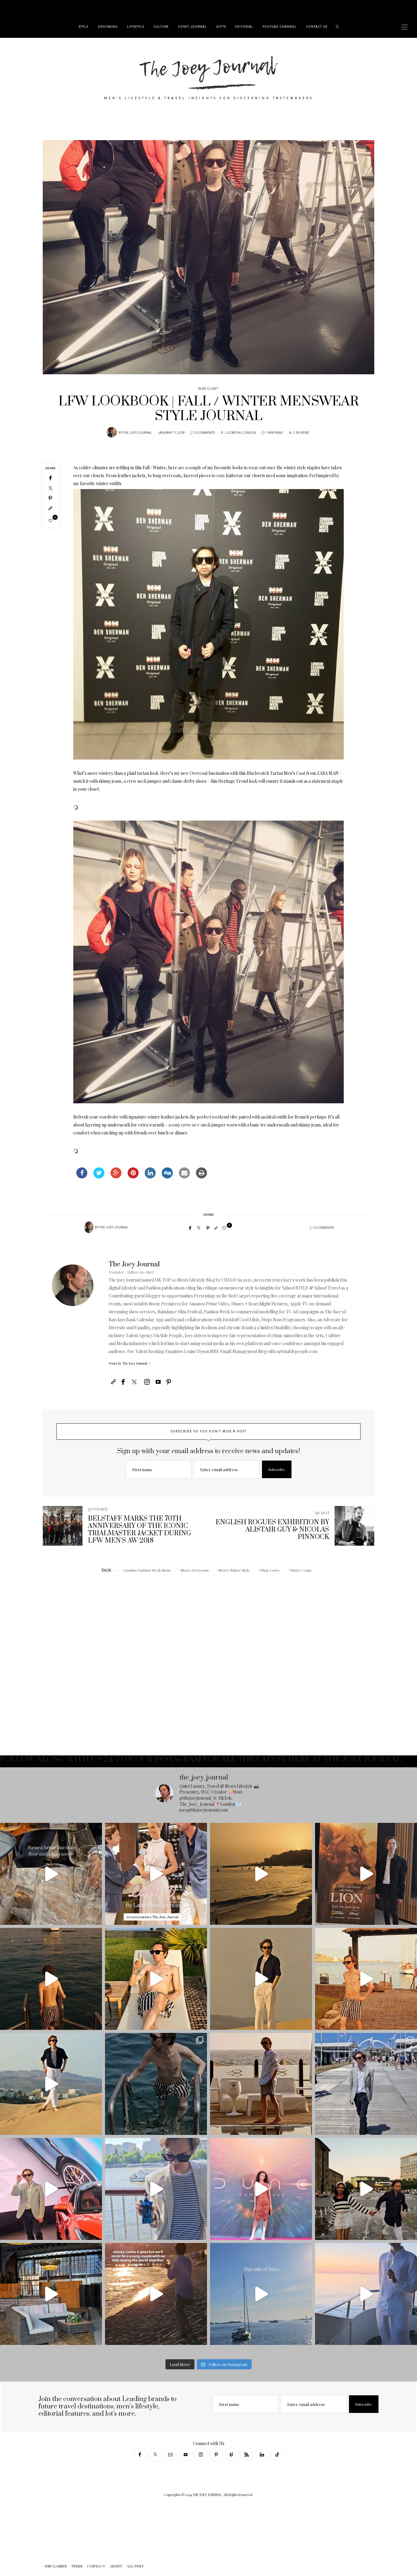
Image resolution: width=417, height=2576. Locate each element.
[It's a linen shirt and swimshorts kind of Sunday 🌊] (261, 2084)
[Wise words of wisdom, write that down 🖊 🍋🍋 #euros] (51, 1979)
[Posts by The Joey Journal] (112, 432)
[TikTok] (277, 2454)
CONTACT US (317, 27)
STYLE (84, 27)
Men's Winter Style (234, 1570)
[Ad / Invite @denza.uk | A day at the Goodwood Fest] (51, 2189)
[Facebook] (50, 478)
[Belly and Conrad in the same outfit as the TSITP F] (366, 2189)
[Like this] (51, 520)
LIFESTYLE (136, 27)
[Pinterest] (50, 498)
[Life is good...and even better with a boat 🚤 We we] (366, 2294)
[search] (337, 27)
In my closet (208, 389)
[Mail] (170, 2454)
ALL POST (90, 8)
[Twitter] (50, 488)
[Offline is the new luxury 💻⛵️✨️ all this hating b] (156, 2084)
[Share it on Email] (184, 1177)
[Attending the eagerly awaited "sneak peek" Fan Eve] (261, 2189)
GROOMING (108, 27)
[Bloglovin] (232, 2454)
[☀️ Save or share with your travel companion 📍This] (261, 1874)
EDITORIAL (244, 27)
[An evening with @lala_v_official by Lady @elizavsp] (51, 1874)
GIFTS (221, 27)
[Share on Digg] (167, 1177)
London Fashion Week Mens (147, 1570)
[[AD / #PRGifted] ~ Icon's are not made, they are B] (156, 2189)
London (249, 433)
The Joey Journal (137, 433)
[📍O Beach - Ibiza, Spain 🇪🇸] (261, 2294)
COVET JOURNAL (192, 27)
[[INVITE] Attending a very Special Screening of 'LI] (366, 1874)
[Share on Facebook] (82, 1177)
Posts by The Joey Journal (128, 1363)
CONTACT (55, 8)
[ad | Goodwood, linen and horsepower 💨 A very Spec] (366, 2084)
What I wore (270, 1570)
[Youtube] (186, 2454)
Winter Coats (301, 1570)
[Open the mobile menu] (404, 27)
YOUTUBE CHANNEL (280, 27)
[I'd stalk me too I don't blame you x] (366, 1979)
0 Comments (205, 433)
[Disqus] (209, 1664)
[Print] (201, 1177)
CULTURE (161, 27)
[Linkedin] (262, 2454)
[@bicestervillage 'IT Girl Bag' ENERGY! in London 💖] (51, 2294)
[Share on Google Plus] (116, 1177)
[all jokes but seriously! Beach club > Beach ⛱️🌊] (156, 1979)
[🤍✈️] (156, 2294)
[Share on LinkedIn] (150, 1177)
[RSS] (247, 2454)
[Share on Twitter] (99, 1177)
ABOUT (73, 8)
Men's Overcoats (195, 1570)
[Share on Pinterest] (133, 1177)
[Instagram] (201, 2454)
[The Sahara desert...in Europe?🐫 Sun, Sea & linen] (51, 2084)
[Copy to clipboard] (50, 508)
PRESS (38, 8)
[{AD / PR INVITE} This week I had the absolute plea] (156, 1874)
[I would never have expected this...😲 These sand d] (261, 1979)
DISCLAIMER (19, 8)
